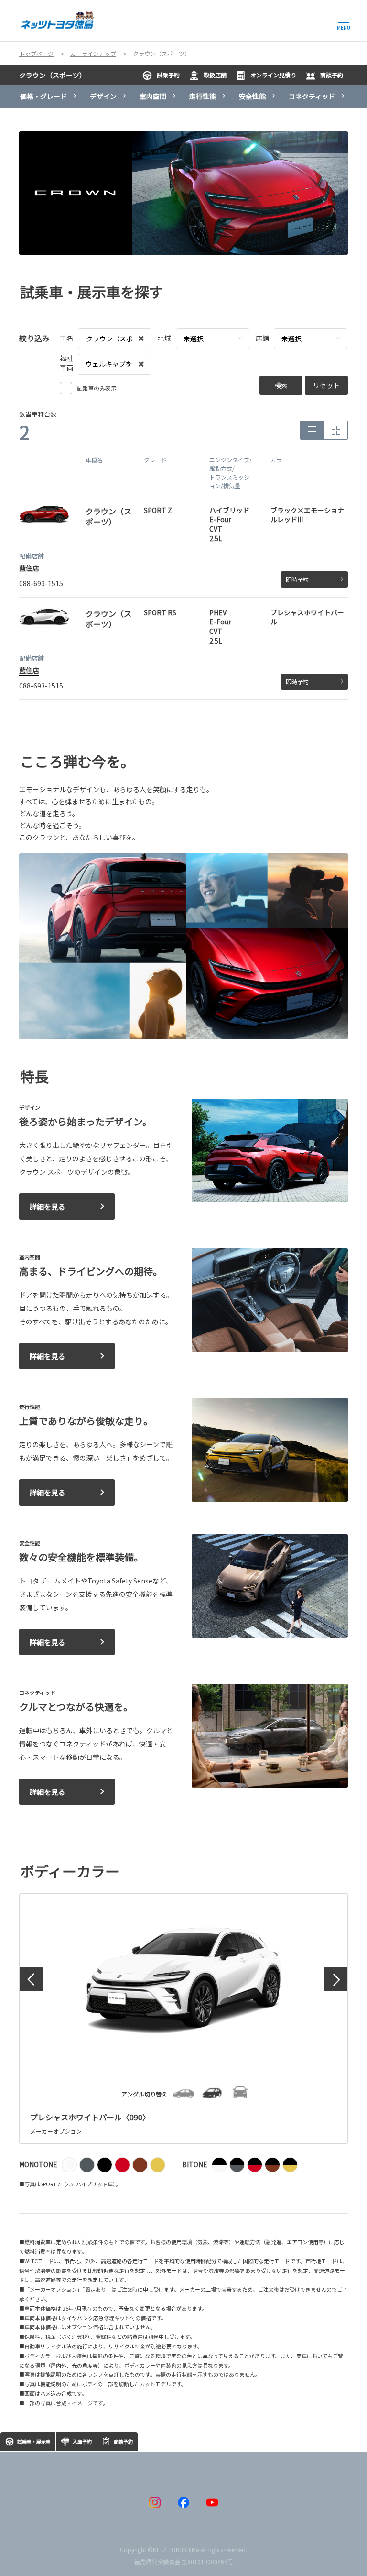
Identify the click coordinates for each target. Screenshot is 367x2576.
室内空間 (153, 96)
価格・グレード (43, 96)
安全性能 (252, 96)
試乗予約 (168, 75)
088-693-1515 (41, 583)
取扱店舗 (215, 75)
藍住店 (29, 568)
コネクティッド (312, 96)
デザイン (103, 96)
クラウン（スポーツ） (53, 75)
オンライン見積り (273, 75)
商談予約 (332, 75)
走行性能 (203, 96)
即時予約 (297, 579)
